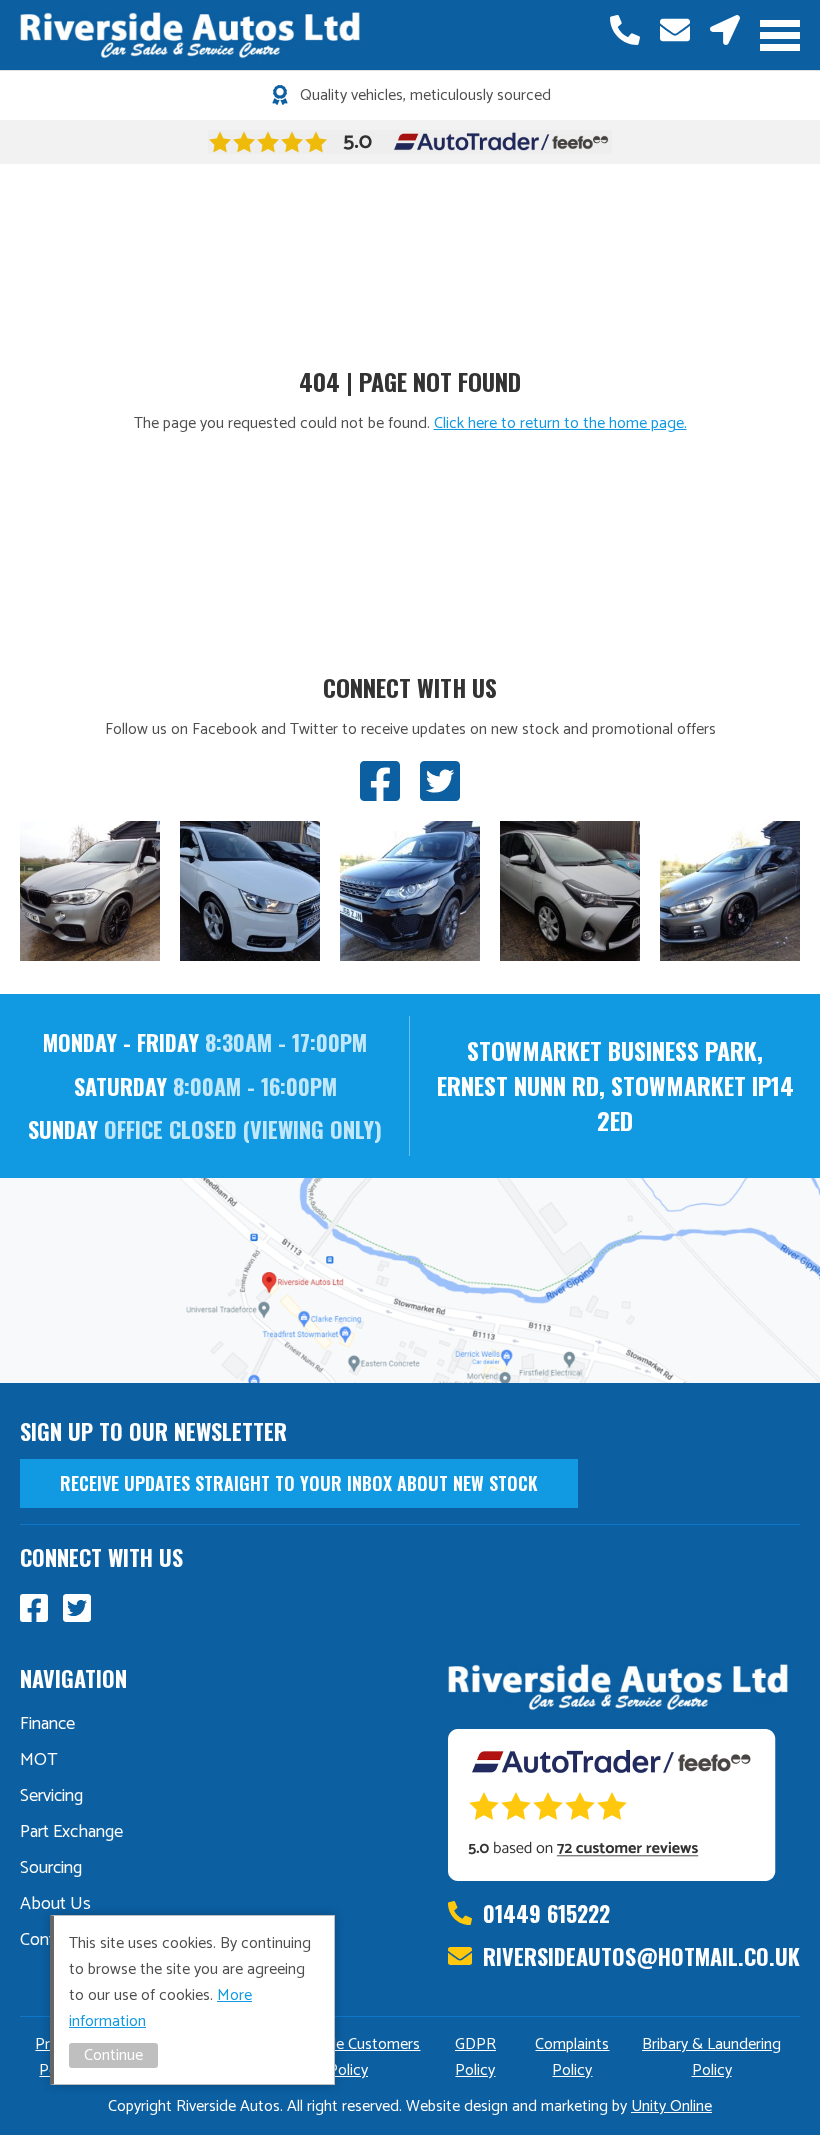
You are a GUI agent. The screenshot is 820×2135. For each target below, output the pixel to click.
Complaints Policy (572, 2057)
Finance (47, 1724)
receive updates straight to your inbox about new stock (299, 1483)
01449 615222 (625, 30)
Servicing (51, 1796)
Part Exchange (71, 1832)
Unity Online (671, 2106)
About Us (55, 1904)
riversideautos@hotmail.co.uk (675, 30)
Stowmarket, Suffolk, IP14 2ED (725, 30)
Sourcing (51, 1868)
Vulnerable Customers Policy (347, 2057)
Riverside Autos (190, 35)
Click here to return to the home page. (560, 423)
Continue (113, 2055)
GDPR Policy (475, 2057)
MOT (39, 1760)
